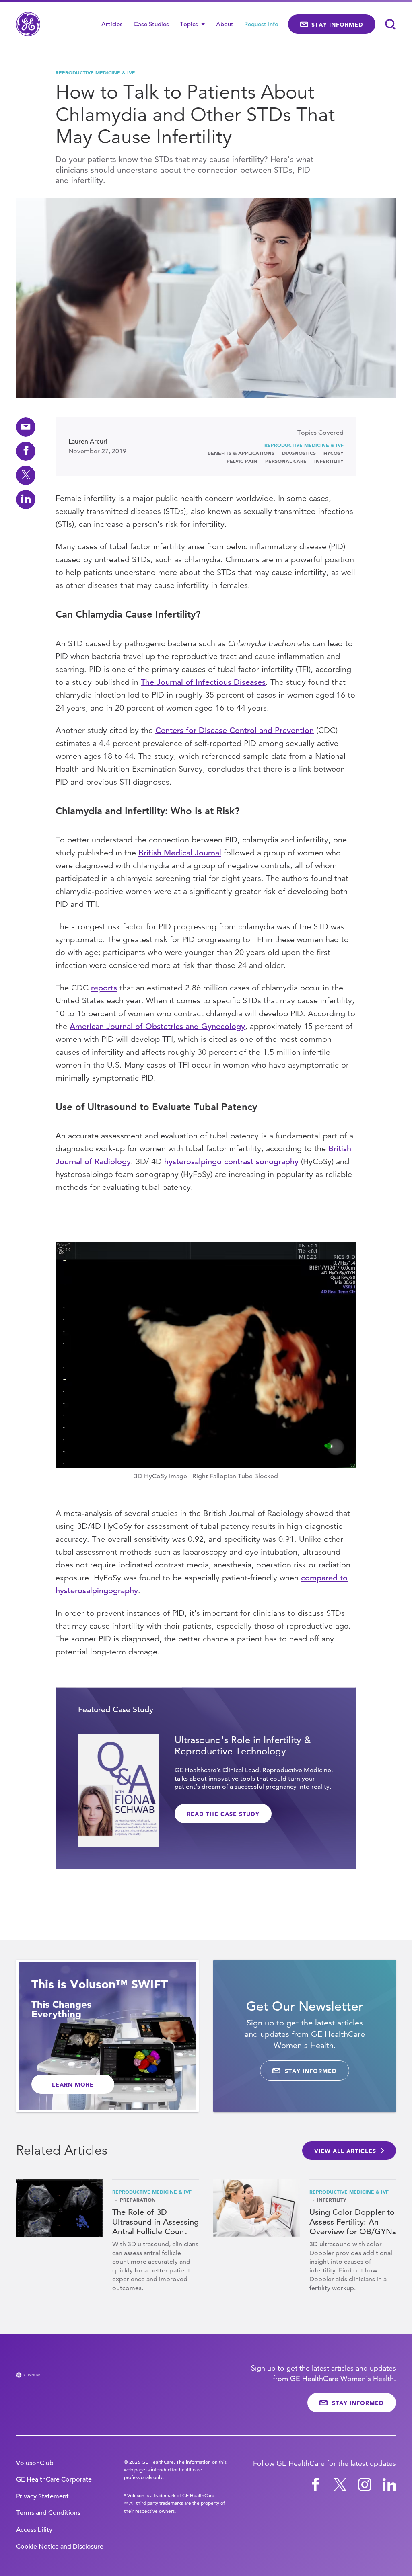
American (87, 1026)
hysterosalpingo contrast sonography (231, 1162)
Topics (190, 24)
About (225, 24)
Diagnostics (299, 453)
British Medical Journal (180, 853)
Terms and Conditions (48, 2513)
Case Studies (151, 24)
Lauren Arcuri (88, 442)
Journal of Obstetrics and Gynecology (174, 1026)
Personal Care (286, 461)
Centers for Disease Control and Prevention (235, 730)
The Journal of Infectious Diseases (203, 682)
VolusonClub (35, 2463)
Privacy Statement (42, 2496)
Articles (112, 24)
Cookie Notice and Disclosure (60, 2547)
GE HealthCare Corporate (54, 2479)
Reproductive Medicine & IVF (95, 72)
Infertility (329, 461)
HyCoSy (334, 453)
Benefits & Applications (241, 453)
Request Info (261, 24)
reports (104, 988)
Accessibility (34, 2530)
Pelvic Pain (242, 461)
